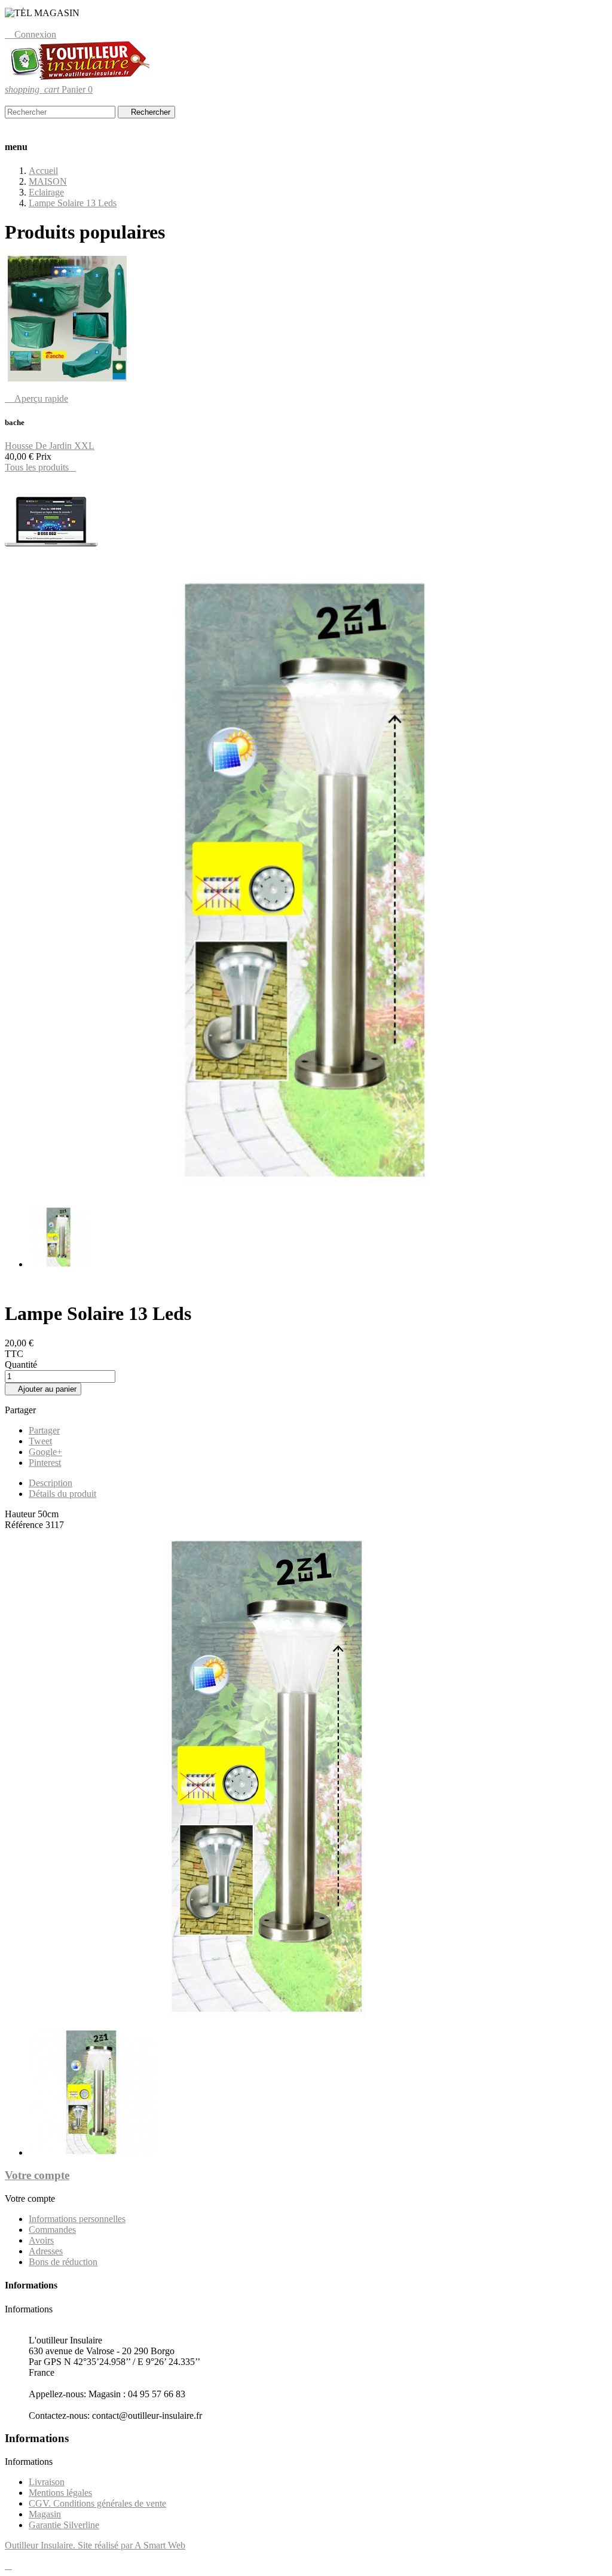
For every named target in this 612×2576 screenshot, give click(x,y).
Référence (25, 1525)
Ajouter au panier (43, 1389)
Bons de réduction (63, 2262)
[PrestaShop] (51, 567)
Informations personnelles (77, 2219)
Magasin (45, 2514)
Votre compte (37, 2175)
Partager (44, 1430)
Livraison (47, 2482)
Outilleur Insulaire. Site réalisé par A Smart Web (95, 2545)
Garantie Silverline (64, 2525)
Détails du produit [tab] (62, 1494)
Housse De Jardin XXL (50, 446)
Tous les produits (40, 467)
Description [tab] (51, 1483)
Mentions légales (60, 2493)
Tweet (40, 1441)
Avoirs (41, 2240)
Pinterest (45, 1463)
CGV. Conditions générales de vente (97, 2503)
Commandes (52, 2230)
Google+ (45, 1452)
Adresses (46, 2251)
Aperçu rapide (36, 398)
